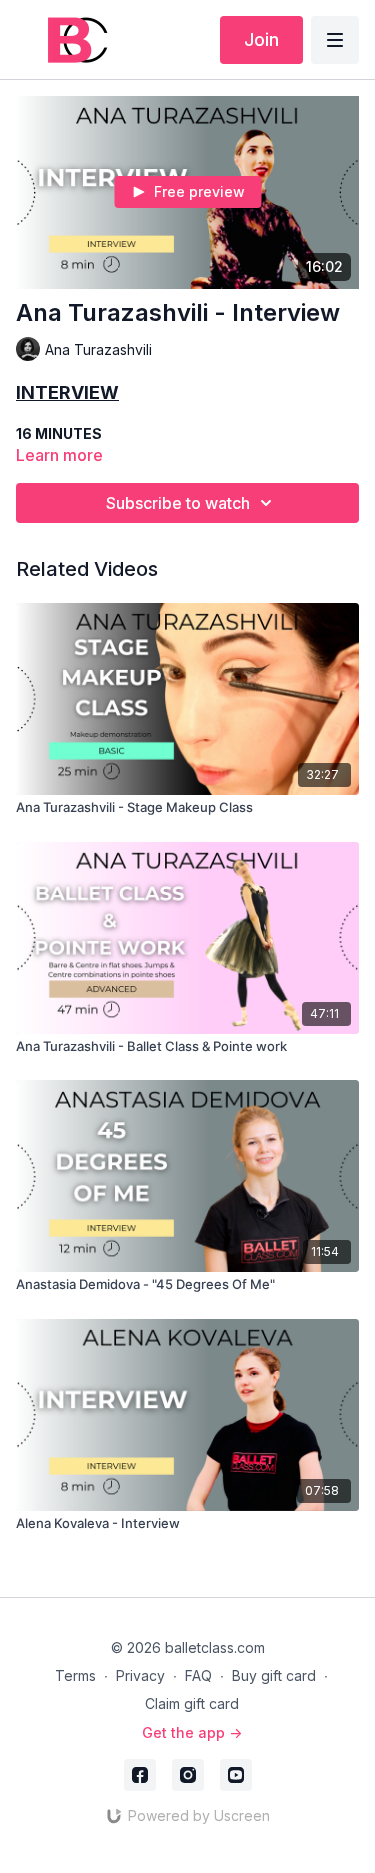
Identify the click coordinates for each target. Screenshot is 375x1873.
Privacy (140, 1675)
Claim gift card (192, 1703)
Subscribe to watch (178, 503)
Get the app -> (192, 1732)
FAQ (198, 1675)
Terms (75, 1675)
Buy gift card (274, 1675)
